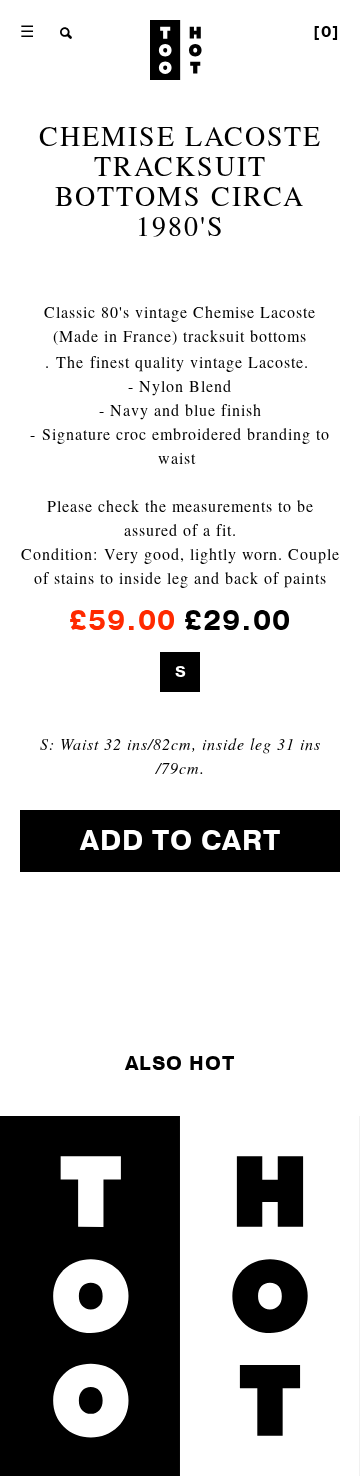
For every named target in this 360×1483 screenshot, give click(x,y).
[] (326, 32)
